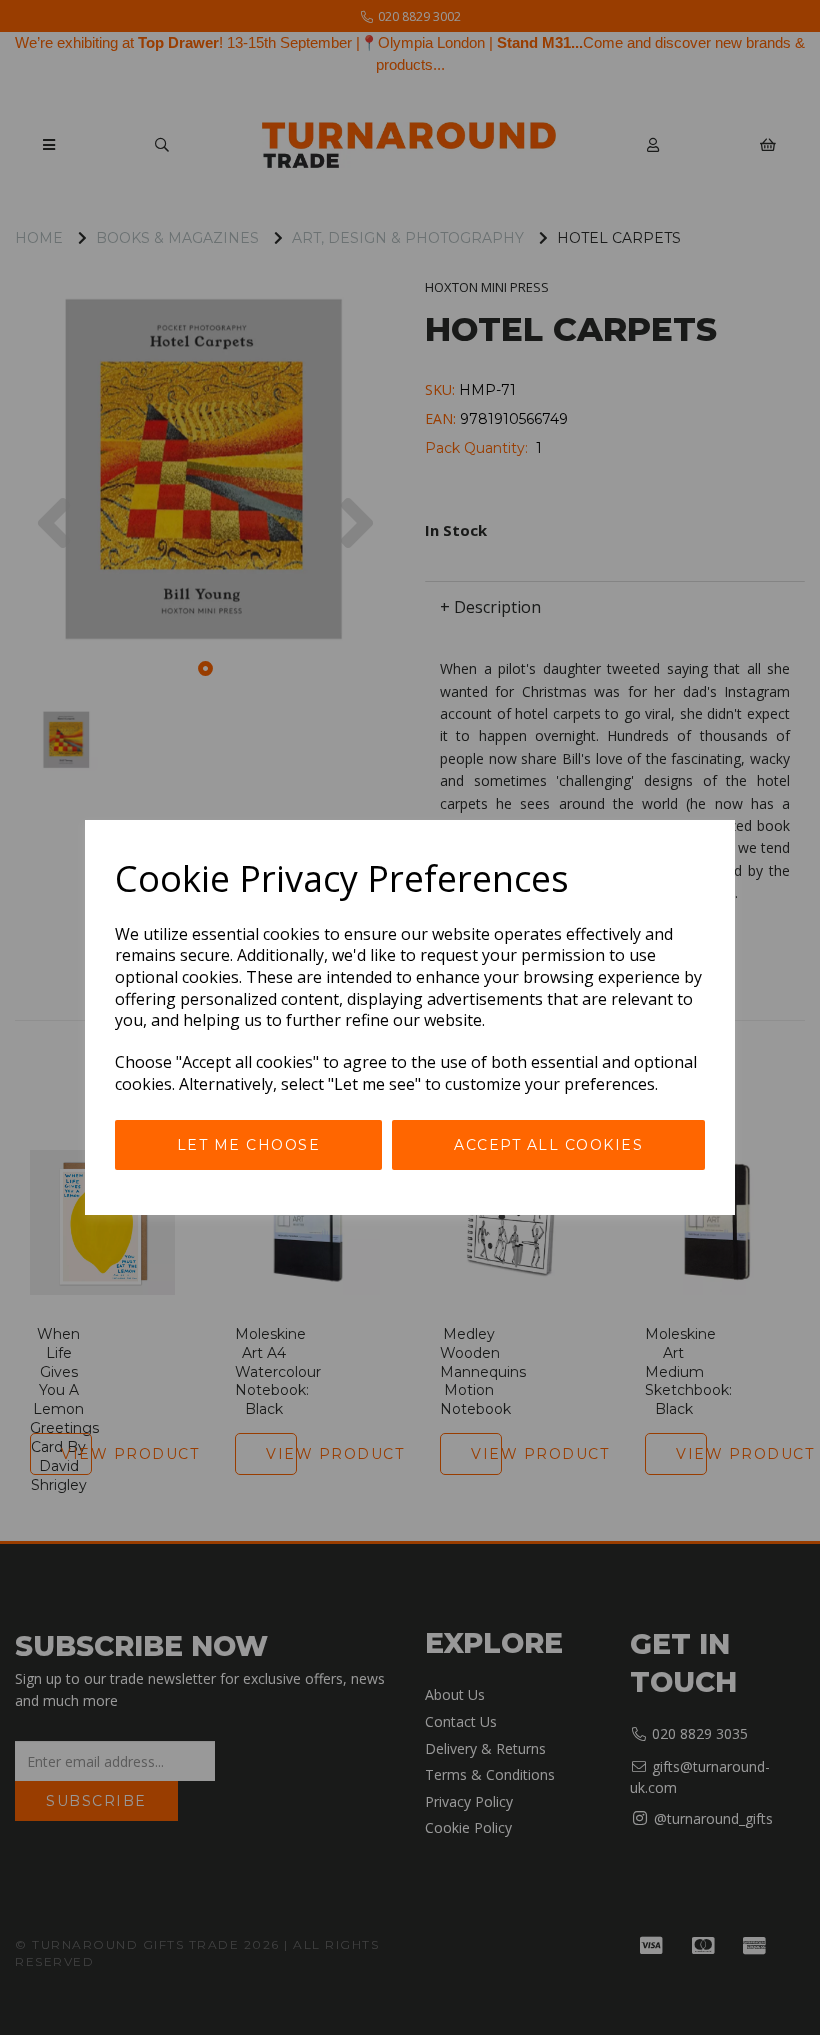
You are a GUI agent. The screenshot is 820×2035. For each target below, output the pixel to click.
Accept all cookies (548, 1145)
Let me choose (249, 1145)
